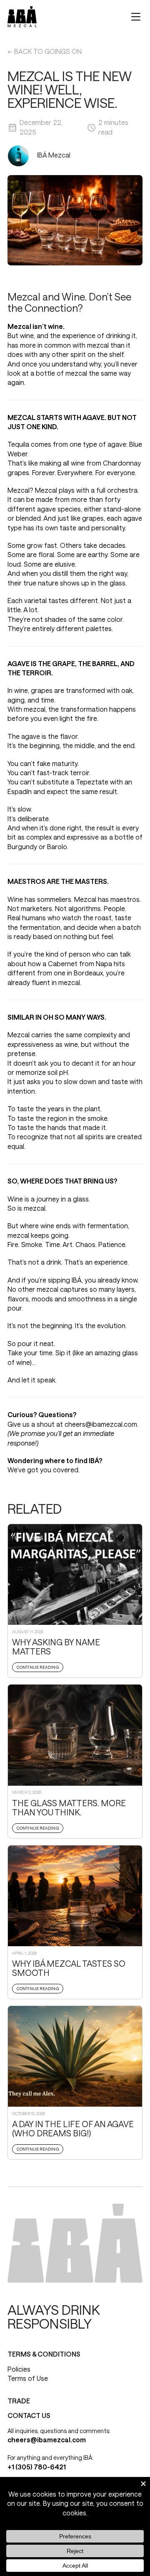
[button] (136, 17)
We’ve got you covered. (44, 1470)
